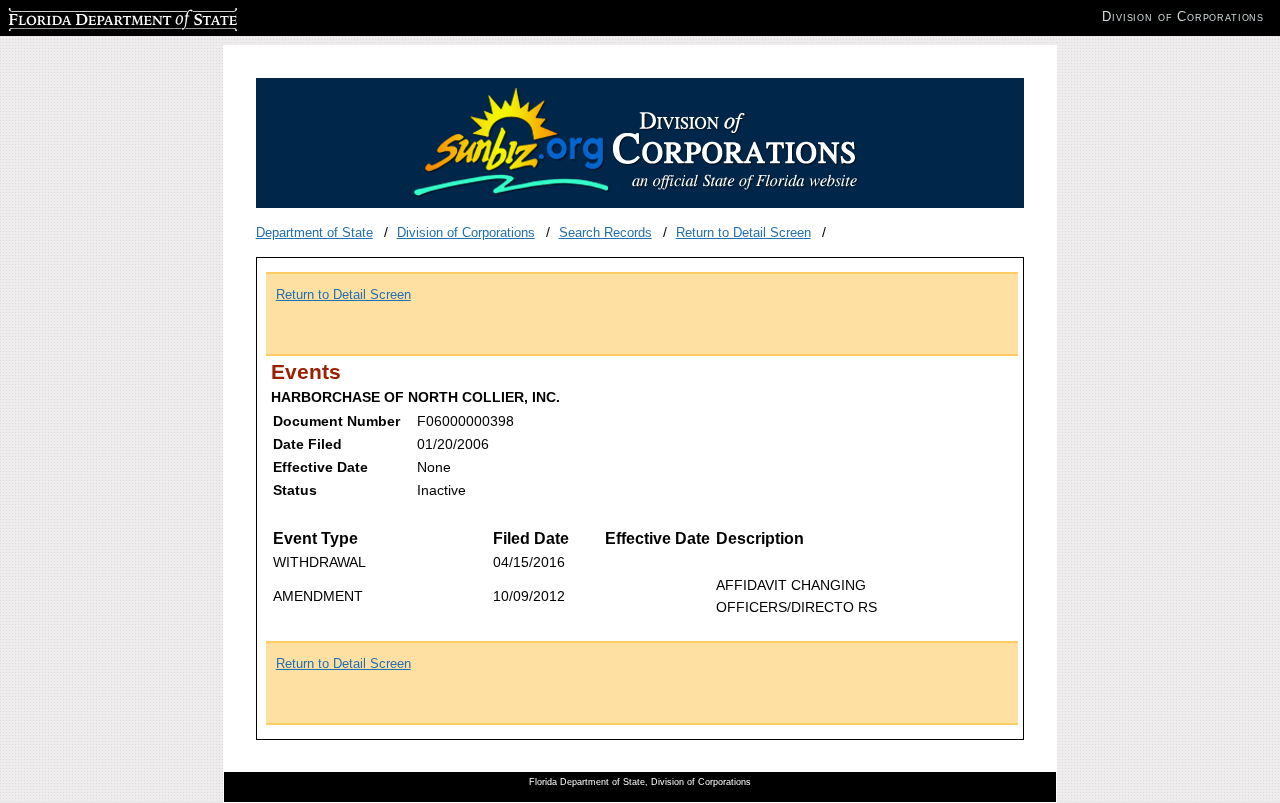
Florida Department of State (88, 16)
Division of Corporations (466, 232)
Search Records (605, 232)
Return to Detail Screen (743, 232)
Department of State (314, 232)
